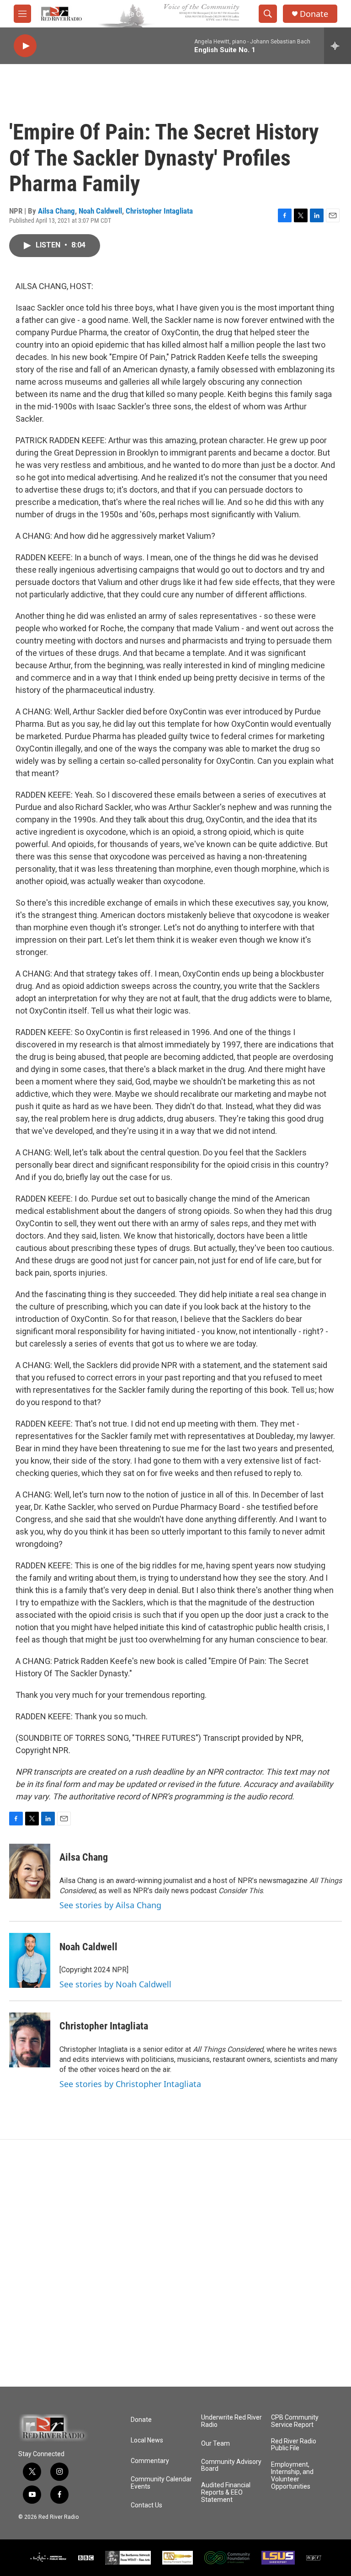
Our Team (215, 2444)
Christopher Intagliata (159, 211)
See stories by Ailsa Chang (110, 1905)
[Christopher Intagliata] (30, 2040)
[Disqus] (175, 2263)
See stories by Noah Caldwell (115, 1984)
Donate (314, 14)
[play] (25, 46)
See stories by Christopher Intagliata (130, 2084)
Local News (147, 2440)
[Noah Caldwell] (30, 1960)
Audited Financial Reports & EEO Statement (226, 2493)
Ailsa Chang (56, 211)
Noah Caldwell (100, 211)
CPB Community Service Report (295, 2421)
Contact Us (146, 2505)
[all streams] (338, 46)
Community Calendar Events (161, 2483)
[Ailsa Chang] (30, 1871)
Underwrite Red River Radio (231, 2421)
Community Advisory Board (231, 2466)
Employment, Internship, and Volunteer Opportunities (292, 2476)
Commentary (150, 2461)
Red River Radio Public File (294, 2445)
